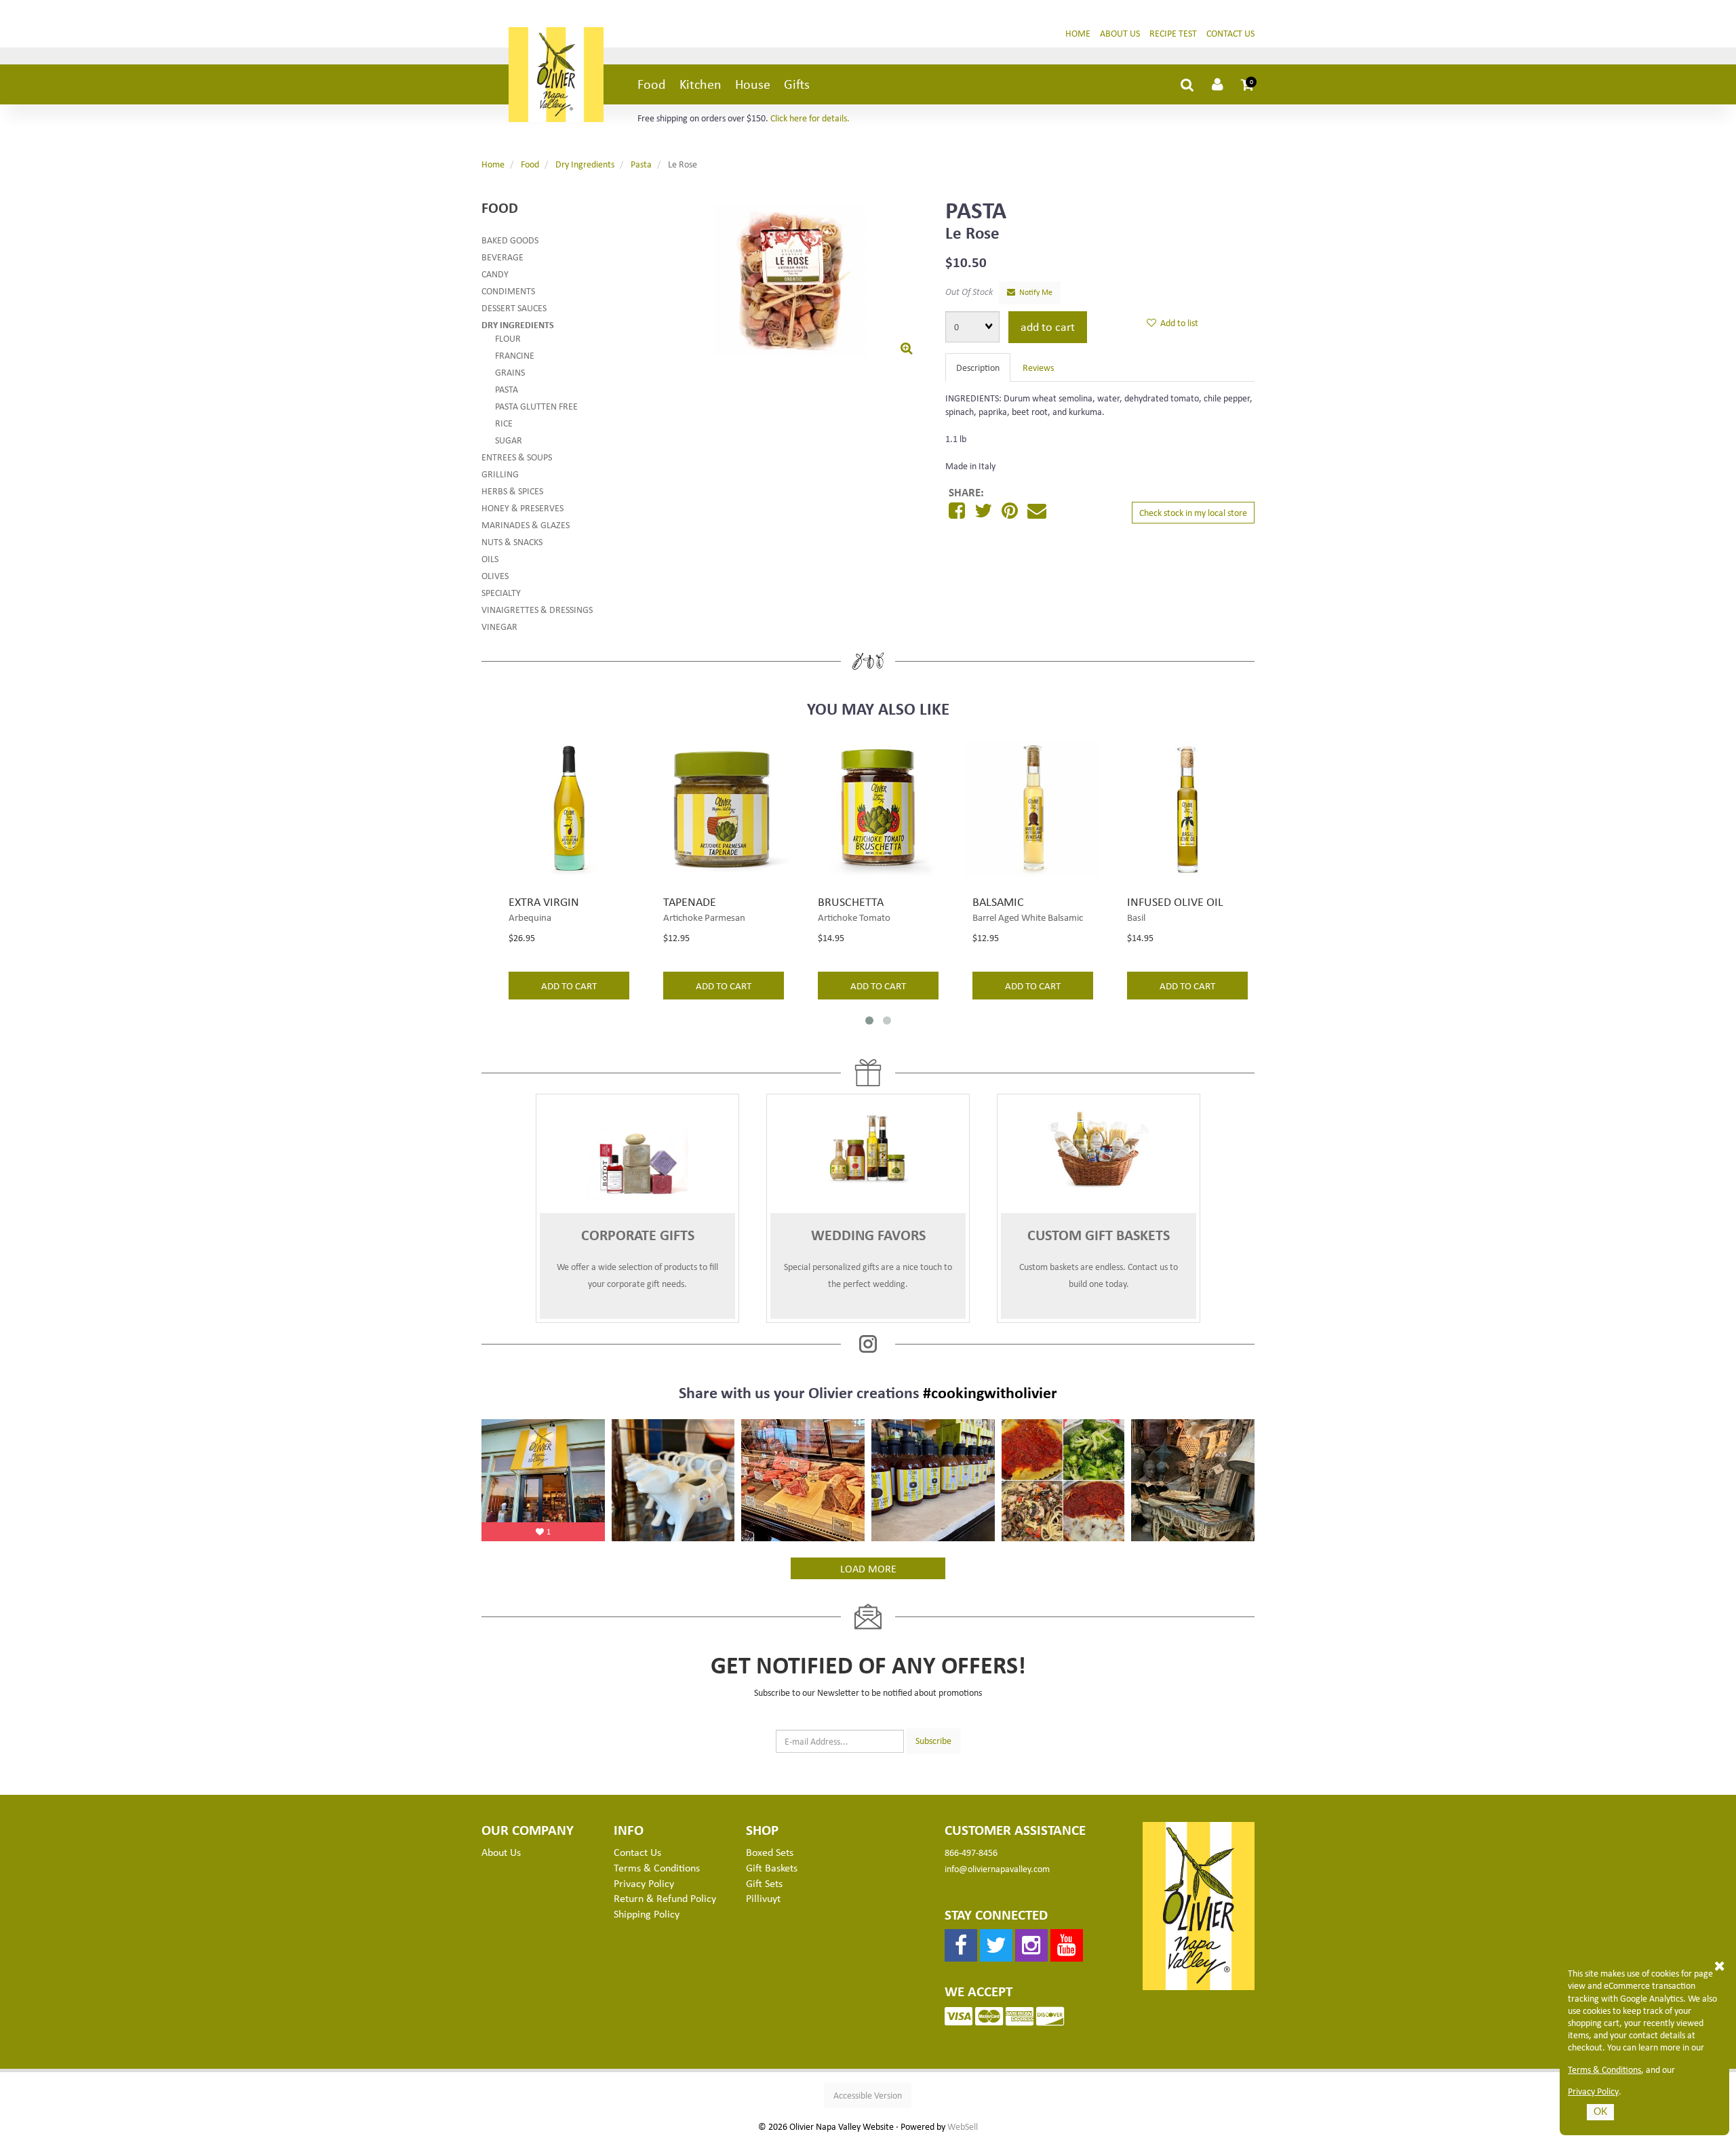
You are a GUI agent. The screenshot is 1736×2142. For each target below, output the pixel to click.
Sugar (509, 440)
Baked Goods (510, 240)
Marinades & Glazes (526, 524)
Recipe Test (1173, 33)
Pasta (641, 164)
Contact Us (1230, 33)
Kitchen (701, 84)
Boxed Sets (770, 1852)
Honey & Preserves (522, 508)
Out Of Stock (969, 291)
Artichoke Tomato (854, 917)
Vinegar (499, 626)
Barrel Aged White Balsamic (1028, 917)
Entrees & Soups (517, 457)
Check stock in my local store (1193, 512)
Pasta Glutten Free (536, 406)
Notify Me (1034, 292)
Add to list (1177, 322)
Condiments (508, 291)
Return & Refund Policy (665, 1898)
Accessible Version (868, 2095)
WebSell (963, 2126)
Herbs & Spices (512, 491)
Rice (504, 423)
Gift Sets (764, 1883)
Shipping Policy (647, 1913)
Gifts (797, 84)
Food (652, 84)
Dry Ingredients (585, 164)
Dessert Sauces (514, 308)
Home (1078, 33)
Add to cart (1048, 326)
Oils (490, 558)
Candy (495, 274)
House (753, 84)
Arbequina (530, 917)
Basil (1136, 917)
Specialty (501, 592)
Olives (495, 575)
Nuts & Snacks (512, 541)
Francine (515, 355)
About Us (1120, 33)
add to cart (569, 985)
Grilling (500, 474)
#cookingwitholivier (990, 1392)
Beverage (502, 257)
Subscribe (933, 1740)
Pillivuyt (763, 1898)
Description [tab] (978, 367)
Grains (510, 372)
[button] (1248, 84)
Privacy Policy (1593, 2091)
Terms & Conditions (1604, 2069)
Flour (508, 338)
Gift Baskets (772, 1867)
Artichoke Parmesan (704, 917)
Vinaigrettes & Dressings (537, 609)
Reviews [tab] (1038, 367)
